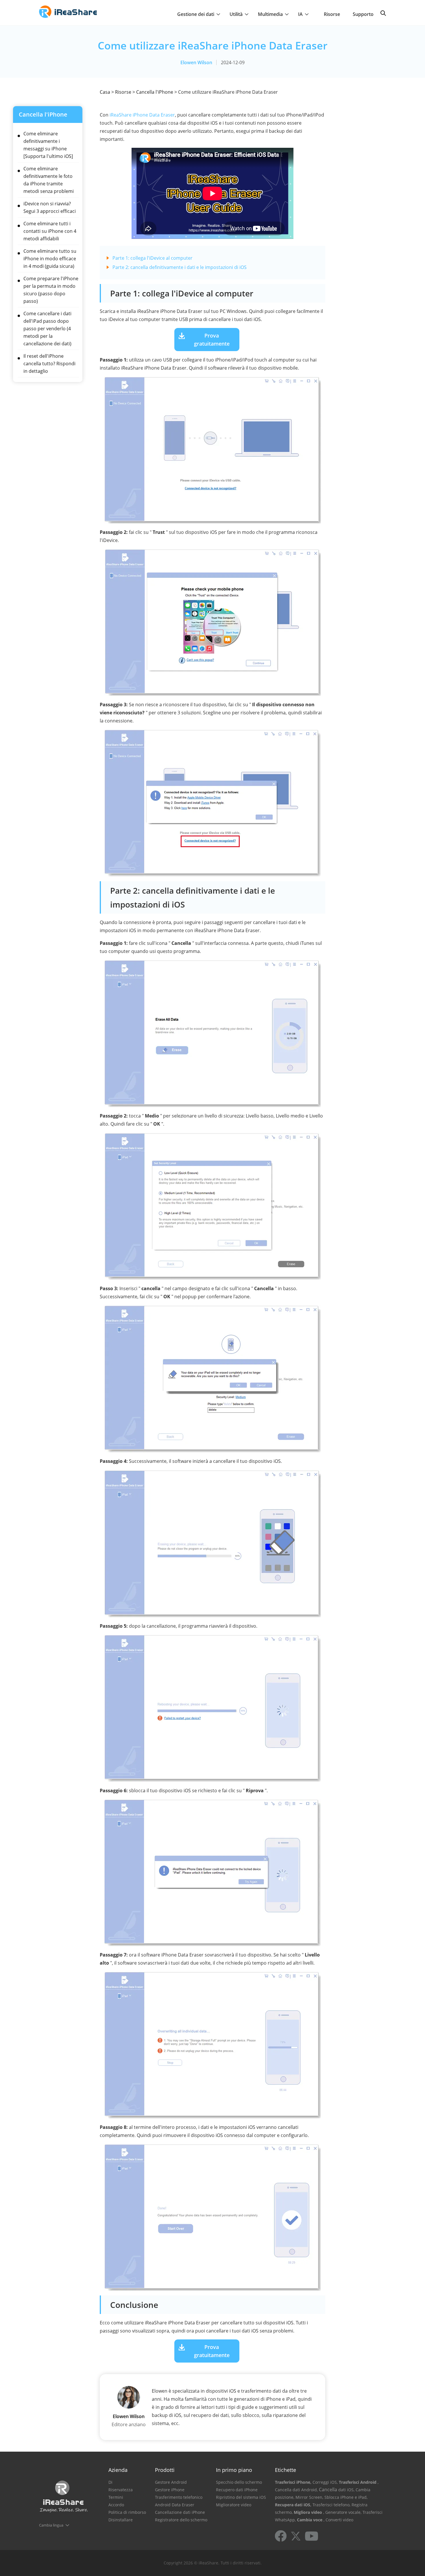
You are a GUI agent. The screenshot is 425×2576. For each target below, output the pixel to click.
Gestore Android (171, 2482)
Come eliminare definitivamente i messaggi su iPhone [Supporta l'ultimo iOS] (48, 145)
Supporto (363, 14)
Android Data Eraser (175, 2505)
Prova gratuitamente (212, 340)
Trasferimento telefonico (179, 2497)
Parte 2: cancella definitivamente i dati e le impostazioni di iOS (180, 267)
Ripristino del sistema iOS (241, 2497)
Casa (105, 92)
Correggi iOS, (325, 2482)
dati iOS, (346, 2490)
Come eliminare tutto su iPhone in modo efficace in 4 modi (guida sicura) (50, 259)
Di (110, 2482)
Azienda (118, 2470)
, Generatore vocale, (342, 2512)
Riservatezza (121, 2490)
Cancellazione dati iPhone (180, 2512)
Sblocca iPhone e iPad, (346, 2497)
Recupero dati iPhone (237, 2490)
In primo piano (234, 2470)
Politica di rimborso (127, 2512)
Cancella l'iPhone (155, 92)
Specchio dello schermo (239, 2482)
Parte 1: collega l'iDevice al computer (153, 258)
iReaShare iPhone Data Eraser (142, 115)
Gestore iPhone (170, 2490)
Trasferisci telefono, (331, 2505)
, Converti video (338, 2520)
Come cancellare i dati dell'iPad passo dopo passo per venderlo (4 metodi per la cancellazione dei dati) (47, 329)
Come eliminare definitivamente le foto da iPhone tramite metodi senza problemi (49, 180)
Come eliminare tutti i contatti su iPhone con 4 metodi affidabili (50, 231)
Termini (116, 2497)
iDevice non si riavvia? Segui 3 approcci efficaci (50, 207)
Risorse (332, 14)
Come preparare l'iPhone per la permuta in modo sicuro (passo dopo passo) (51, 290)
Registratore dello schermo (181, 2520)
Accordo (116, 2505)
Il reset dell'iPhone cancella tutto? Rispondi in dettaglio (49, 364)
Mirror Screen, (309, 2497)
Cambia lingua (51, 2525)
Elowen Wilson (196, 62)
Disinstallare (121, 2520)
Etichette (286, 2470)
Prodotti (165, 2470)
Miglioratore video (234, 2505)
